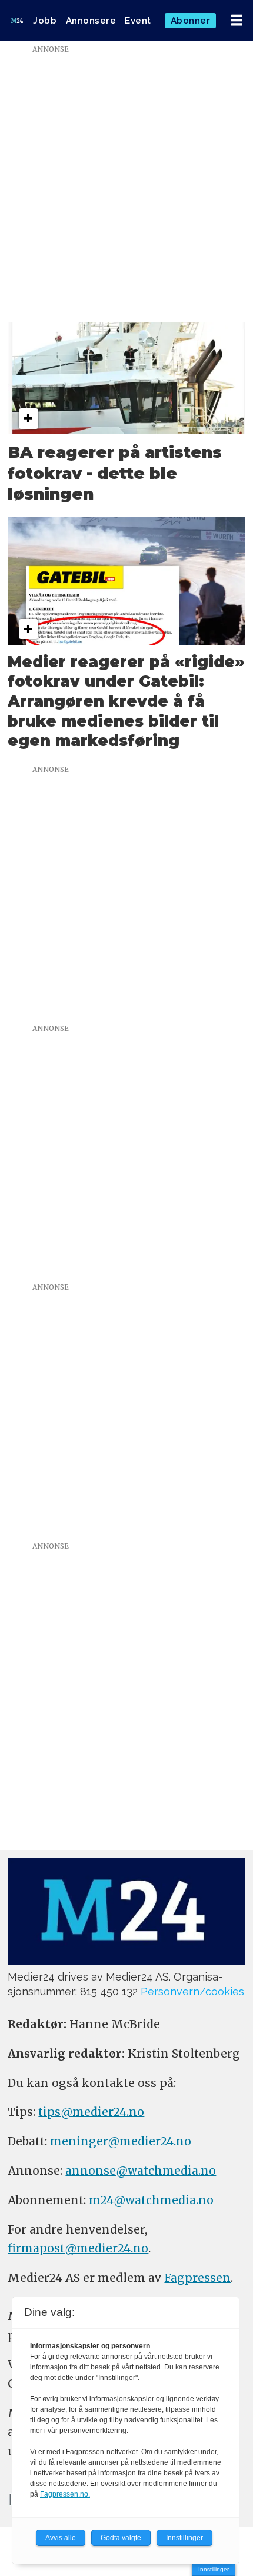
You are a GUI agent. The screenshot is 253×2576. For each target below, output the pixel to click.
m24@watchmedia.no (150, 2200)
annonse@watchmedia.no (141, 2171)
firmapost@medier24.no (78, 2248)
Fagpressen (197, 2278)
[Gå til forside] (17, 20)
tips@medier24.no (91, 2112)
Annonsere (91, 21)
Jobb (45, 21)
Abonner (191, 21)
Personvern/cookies (192, 1991)
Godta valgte (121, 2538)
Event (138, 21)
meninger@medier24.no (121, 2141)
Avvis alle (61, 2538)
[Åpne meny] (237, 21)
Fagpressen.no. (65, 2494)
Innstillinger (214, 2569)
